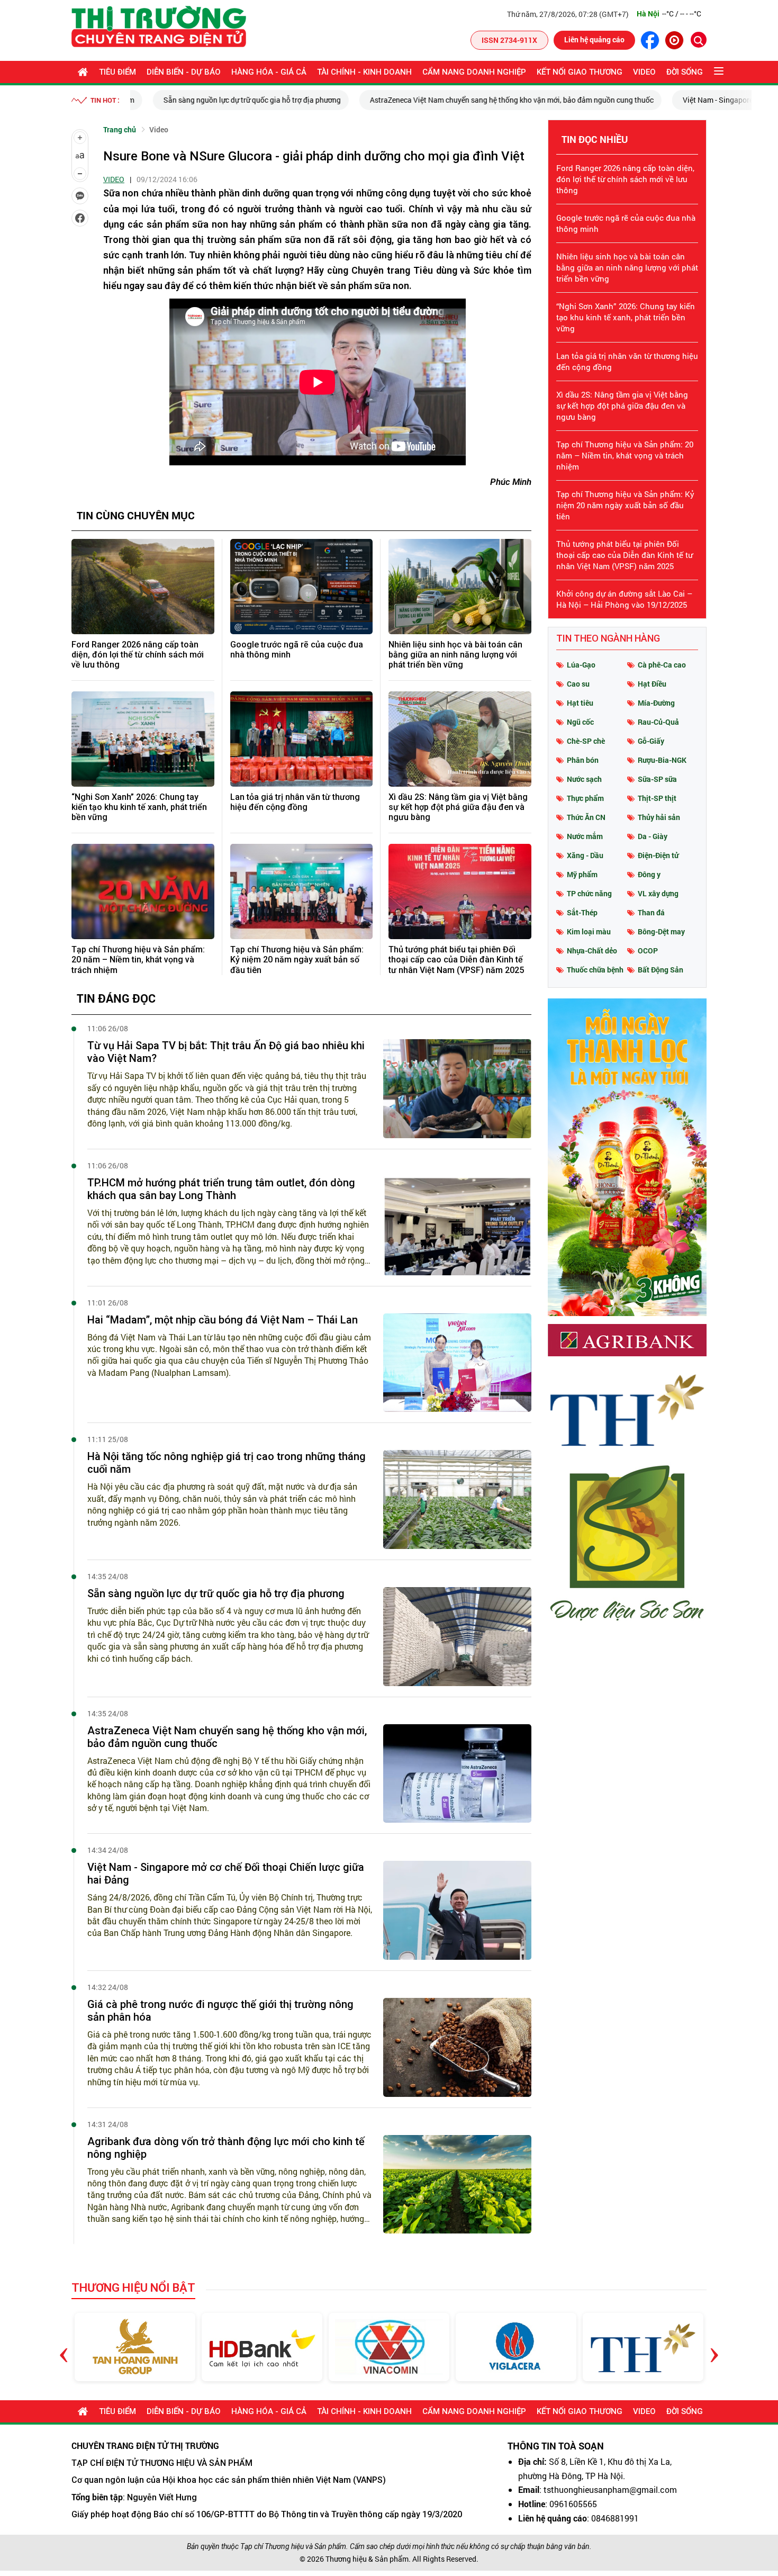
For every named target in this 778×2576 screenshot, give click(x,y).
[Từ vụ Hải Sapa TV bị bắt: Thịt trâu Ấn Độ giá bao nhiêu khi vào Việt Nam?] (457, 1089)
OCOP (648, 951)
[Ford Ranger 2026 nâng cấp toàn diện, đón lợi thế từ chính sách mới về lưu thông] (143, 587)
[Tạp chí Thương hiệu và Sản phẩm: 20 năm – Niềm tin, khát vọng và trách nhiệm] (143, 891)
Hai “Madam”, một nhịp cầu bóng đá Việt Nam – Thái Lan (223, 1320)
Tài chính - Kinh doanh (364, 72)
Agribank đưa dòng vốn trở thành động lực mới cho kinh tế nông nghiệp (226, 2148)
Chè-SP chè (586, 741)
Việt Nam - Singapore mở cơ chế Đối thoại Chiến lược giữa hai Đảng (226, 1874)
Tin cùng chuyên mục (136, 515)
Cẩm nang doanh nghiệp (474, 72)
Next (714, 2347)
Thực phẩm (585, 798)
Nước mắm (585, 836)
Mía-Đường (656, 703)
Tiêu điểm (117, 72)
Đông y (649, 874)
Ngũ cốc (580, 722)
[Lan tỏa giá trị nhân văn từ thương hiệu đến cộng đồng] (302, 739)
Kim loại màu (589, 931)
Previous (64, 2347)
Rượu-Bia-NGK (662, 760)
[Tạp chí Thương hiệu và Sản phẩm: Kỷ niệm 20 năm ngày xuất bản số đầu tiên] (302, 891)
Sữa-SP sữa (657, 779)
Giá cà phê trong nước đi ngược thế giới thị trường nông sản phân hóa (220, 2011)
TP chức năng (589, 893)
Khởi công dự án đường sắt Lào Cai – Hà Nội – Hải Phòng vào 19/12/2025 (624, 599)
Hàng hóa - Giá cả (269, 72)
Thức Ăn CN (586, 817)
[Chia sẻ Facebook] (80, 218)
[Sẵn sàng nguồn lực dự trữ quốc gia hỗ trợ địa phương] (457, 1637)
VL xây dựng (658, 893)
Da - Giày (653, 836)
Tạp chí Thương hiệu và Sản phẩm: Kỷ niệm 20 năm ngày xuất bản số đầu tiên (297, 960)
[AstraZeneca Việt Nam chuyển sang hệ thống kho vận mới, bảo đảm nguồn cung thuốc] (457, 1774)
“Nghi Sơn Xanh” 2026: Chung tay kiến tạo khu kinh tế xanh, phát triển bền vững (139, 807)
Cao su (578, 684)
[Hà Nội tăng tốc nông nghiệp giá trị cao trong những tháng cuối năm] (457, 1499)
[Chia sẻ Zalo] (80, 196)
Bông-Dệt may (661, 931)
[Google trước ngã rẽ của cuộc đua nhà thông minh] (302, 587)
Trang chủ (120, 129)
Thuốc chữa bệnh (595, 970)
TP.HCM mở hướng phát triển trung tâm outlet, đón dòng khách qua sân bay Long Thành (221, 1189)
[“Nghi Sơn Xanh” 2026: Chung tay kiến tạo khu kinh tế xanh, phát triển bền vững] (143, 739)
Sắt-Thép (582, 912)
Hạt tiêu (580, 703)
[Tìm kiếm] (699, 40)
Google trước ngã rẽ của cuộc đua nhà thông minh (297, 650)
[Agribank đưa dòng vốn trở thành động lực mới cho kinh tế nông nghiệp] (457, 2185)
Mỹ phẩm (582, 874)
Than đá (651, 912)
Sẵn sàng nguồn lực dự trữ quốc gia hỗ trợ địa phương (229, 100)
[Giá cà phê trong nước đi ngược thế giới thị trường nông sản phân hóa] (457, 2047)
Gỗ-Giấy (651, 741)
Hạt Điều (652, 684)
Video (644, 72)
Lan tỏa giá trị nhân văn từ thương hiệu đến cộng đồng (295, 802)
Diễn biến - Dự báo (184, 72)
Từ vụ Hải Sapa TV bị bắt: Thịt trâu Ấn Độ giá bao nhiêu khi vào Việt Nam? (226, 1052)
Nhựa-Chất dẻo (592, 951)
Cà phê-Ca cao (662, 665)
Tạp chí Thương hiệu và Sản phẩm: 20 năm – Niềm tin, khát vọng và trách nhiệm (138, 960)
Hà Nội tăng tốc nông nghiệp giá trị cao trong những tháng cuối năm (227, 1463)
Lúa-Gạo (581, 665)
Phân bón (583, 760)
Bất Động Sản (661, 970)
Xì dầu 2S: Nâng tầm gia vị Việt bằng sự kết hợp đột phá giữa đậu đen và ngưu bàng (458, 807)
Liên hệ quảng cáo (594, 39)
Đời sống (685, 72)
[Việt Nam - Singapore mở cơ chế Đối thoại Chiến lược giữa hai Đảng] (457, 1910)
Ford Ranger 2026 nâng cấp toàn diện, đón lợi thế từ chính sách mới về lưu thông (138, 655)
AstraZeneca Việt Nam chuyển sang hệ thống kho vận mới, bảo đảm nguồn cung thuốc (489, 100)
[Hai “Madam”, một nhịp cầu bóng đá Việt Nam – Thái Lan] (457, 1363)
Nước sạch (584, 779)
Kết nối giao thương (580, 72)
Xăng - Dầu (585, 855)
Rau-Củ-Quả (658, 722)
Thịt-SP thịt (657, 798)
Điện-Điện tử (658, 855)
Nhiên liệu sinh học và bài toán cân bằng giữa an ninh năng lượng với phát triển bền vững (455, 655)
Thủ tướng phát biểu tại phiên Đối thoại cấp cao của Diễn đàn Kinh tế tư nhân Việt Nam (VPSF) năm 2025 (456, 960)
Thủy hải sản (659, 817)
